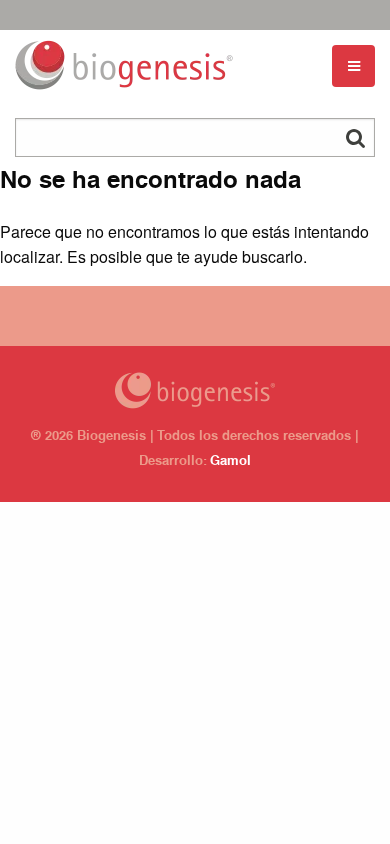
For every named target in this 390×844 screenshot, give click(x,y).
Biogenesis (195, 390)
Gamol (230, 462)
